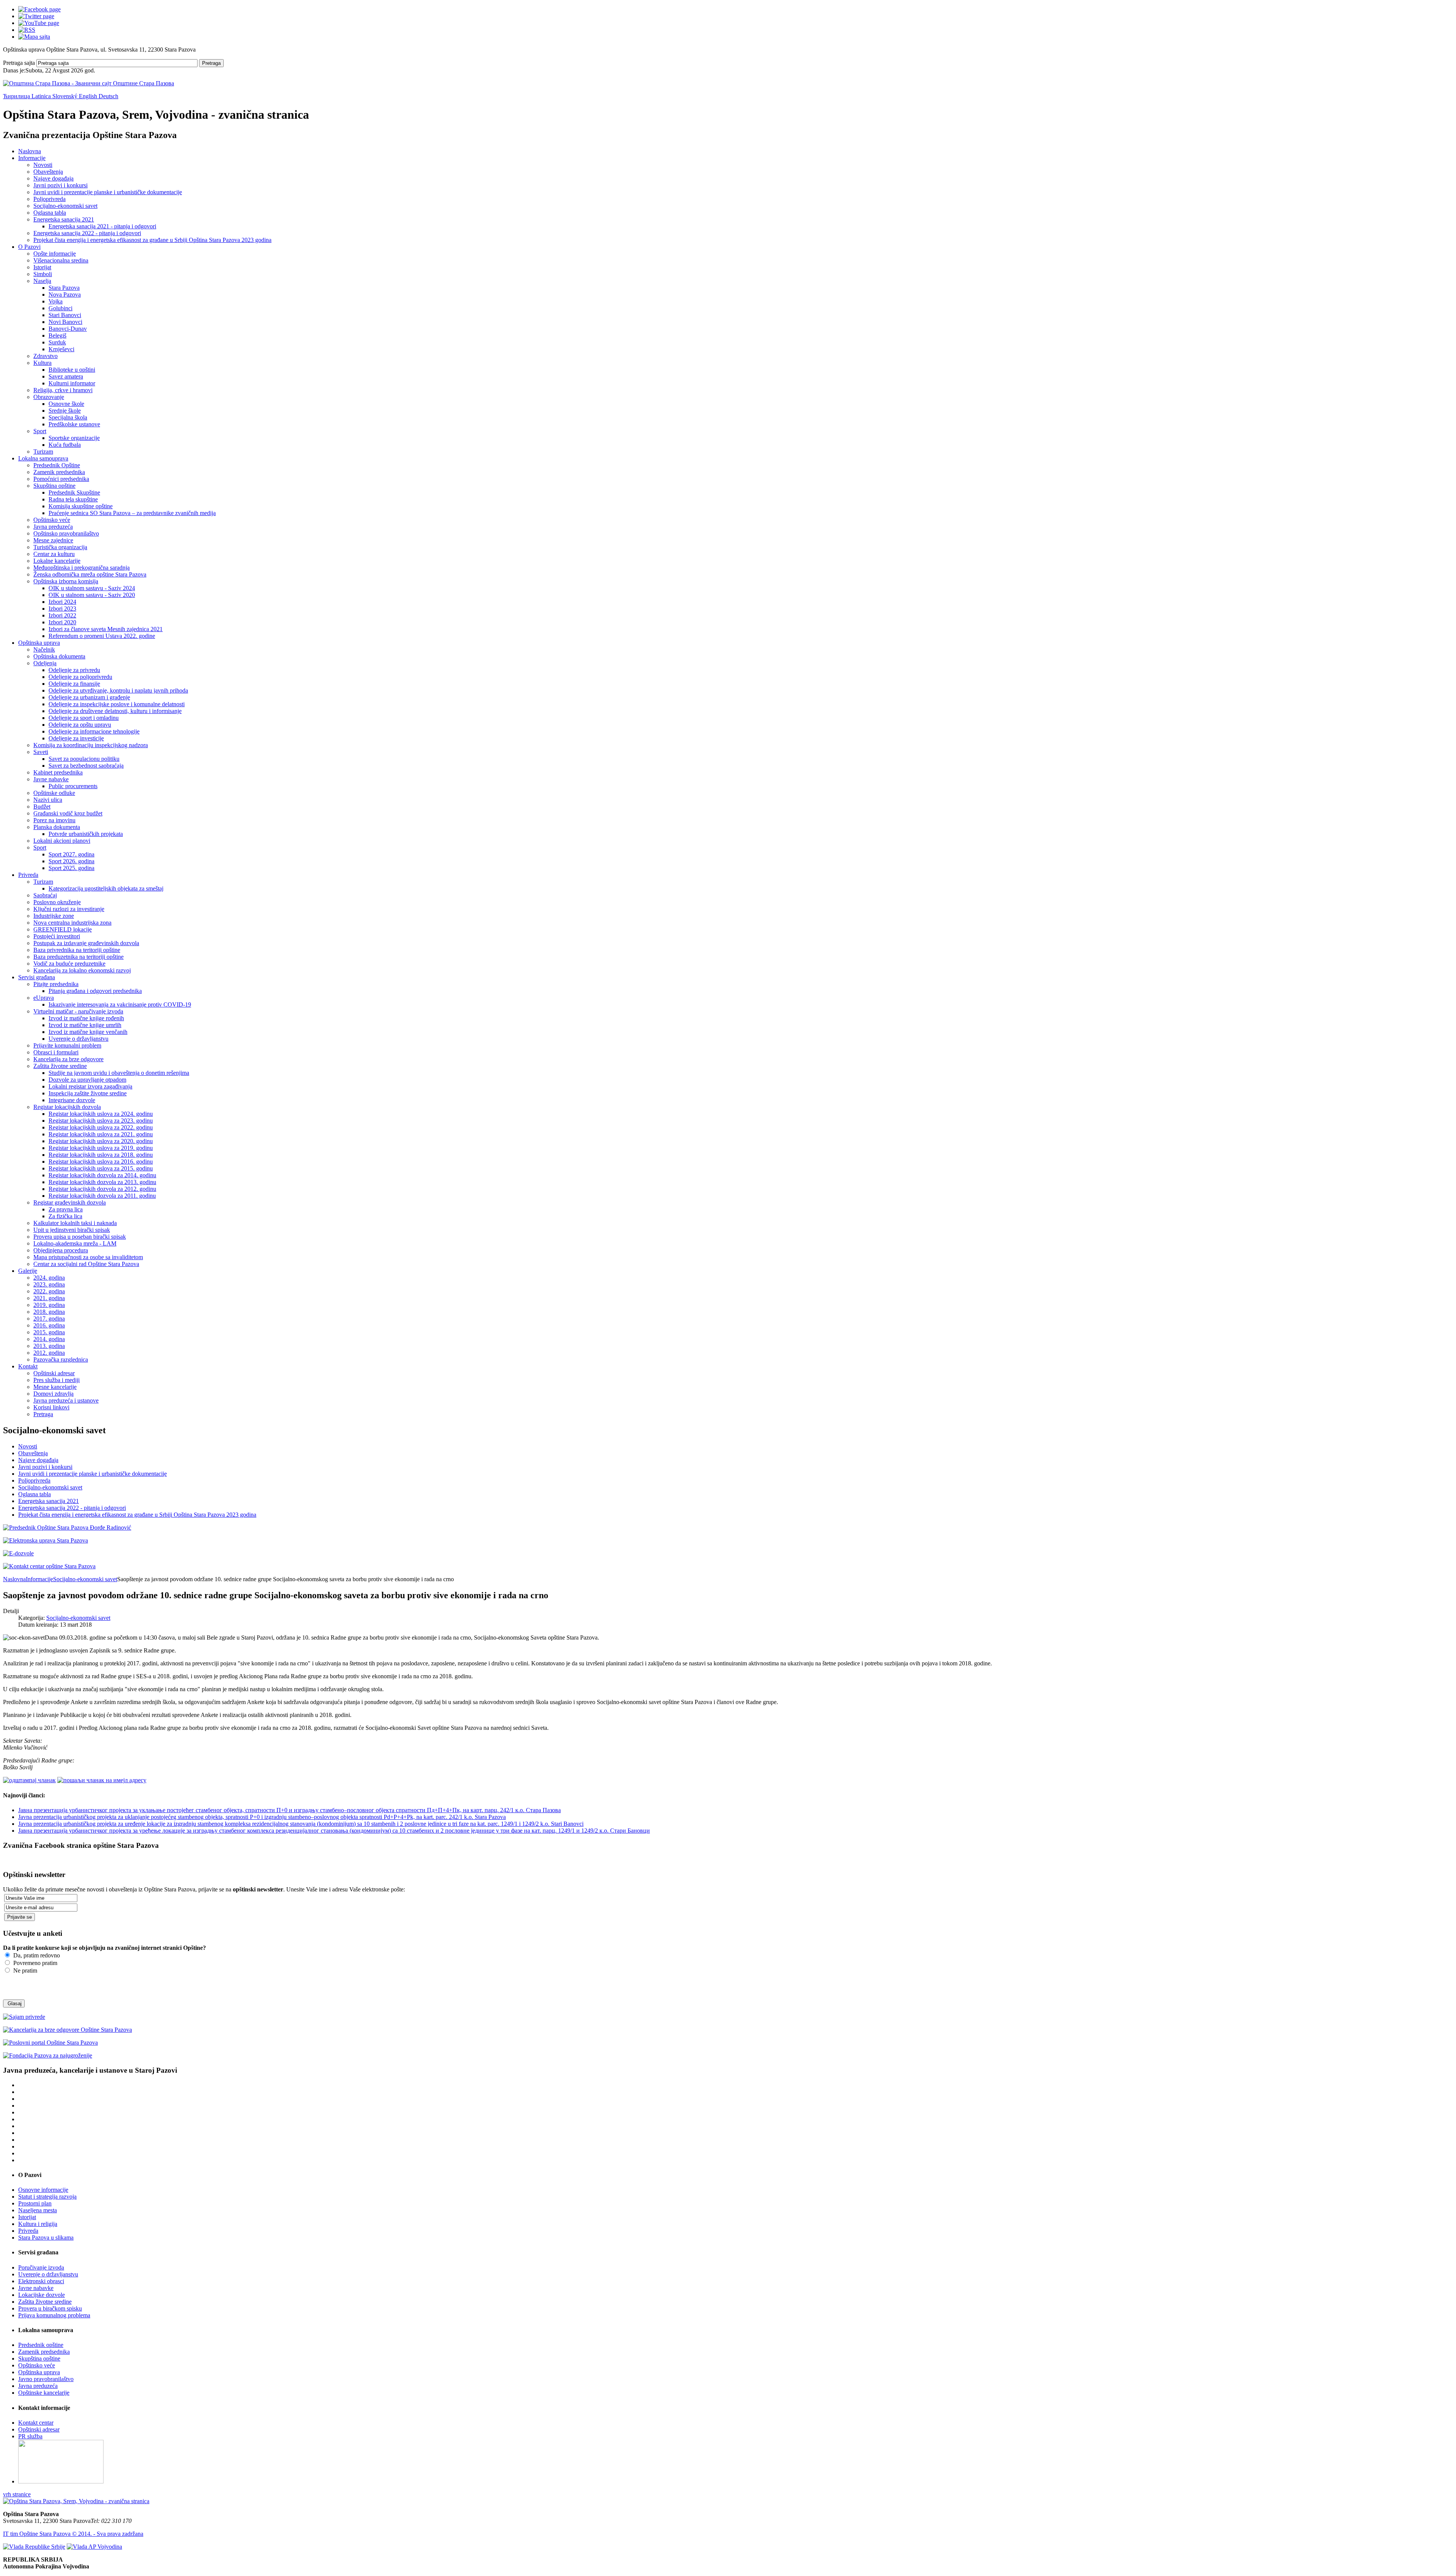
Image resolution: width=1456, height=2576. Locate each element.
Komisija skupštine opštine (81, 506)
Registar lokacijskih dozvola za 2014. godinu (102, 1175)
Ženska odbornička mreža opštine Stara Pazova (90, 574)
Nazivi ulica (48, 800)
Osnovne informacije (43, 2190)
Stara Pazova (64, 288)
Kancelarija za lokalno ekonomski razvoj (82, 970)
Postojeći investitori (57, 936)
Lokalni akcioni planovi (62, 841)
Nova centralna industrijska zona (72, 923)
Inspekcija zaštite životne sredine (88, 1093)
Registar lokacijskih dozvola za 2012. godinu (102, 1189)
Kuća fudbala (65, 445)
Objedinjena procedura (61, 1250)
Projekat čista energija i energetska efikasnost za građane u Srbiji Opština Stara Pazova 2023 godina (152, 240)
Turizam (43, 452)
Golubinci (60, 308)
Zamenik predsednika (59, 472)
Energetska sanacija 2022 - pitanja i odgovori (87, 233)
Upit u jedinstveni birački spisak (72, 1230)
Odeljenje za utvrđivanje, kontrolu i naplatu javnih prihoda (118, 690)
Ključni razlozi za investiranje (69, 909)
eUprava (44, 998)
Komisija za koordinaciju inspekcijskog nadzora (91, 745)
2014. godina (49, 1339)
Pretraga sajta (19, 63)
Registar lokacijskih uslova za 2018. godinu (101, 1155)
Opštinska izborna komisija (66, 581)
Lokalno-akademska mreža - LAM (75, 1243)
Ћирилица (17, 96)
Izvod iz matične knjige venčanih (88, 1032)
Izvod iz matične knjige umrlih (85, 1025)
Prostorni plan (35, 2203)
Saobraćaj (45, 895)
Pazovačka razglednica (61, 1359)
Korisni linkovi (51, 1407)
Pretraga (211, 63)
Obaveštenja (48, 172)
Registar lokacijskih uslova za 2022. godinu (101, 1127)
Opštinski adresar (54, 1373)
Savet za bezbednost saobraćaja (86, 766)
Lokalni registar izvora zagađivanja (90, 1086)
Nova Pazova (65, 295)
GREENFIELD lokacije (63, 929)
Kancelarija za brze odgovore (68, 1059)
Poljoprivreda (49, 199)
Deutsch (108, 96)
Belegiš (57, 335)
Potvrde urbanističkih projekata (86, 834)
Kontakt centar (36, 2423)
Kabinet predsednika (58, 772)
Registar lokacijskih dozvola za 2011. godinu (102, 1196)
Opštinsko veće (52, 520)
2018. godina (49, 1312)
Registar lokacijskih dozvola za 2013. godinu (102, 1182)
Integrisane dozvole (72, 1100)
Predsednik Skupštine (74, 492)
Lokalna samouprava (43, 458)
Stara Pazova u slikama (46, 2238)
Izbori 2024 (62, 602)
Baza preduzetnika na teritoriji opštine (78, 957)
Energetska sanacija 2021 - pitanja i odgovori (102, 226)
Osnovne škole (66, 404)
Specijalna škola (68, 417)
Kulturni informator (72, 383)
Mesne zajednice (53, 540)
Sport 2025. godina (71, 868)
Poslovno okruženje (57, 902)
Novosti (43, 165)
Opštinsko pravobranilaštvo (66, 533)
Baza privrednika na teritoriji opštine (77, 950)
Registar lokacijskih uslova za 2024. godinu (101, 1114)
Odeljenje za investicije (76, 738)
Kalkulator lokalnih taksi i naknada (75, 1223)
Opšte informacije (55, 254)
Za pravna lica (66, 1209)
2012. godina (49, 1353)
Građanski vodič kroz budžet (68, 813)
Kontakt (28, 1366)
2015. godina (49, 1332)
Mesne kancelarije (55, 1387)
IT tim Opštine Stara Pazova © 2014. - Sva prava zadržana (73, 2534)
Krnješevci (61, 349)
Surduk (57, 342)
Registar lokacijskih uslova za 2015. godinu (101, 1168)
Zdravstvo (45, 356)
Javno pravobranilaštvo (46, 2379)
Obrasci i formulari (56, 1052)
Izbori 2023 (62, 609)
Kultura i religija (38, 2224)
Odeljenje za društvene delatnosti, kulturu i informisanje (115, 711)
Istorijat (42, 267)
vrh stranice (17, 2494)
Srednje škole (65, 411)
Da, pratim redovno (36, 1955)
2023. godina (49, 1284)
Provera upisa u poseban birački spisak (80, 1237)
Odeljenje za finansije (74, 684)
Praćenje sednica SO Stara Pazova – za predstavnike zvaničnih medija (132, 513)
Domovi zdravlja (53, 1394)
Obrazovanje (49, 397)
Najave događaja (53, 178)
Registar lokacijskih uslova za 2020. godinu (101, 1141)
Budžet (42, 807)
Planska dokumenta (57, 827)
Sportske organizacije (74, 438)
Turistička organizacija (60, 547)
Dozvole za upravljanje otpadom (87, 1080)
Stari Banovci (65, 315)
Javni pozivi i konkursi (60, 185)
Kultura (42, 363)
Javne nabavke (51, 779)
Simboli (43, 274)
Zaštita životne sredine (60, 1066)
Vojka (56, 301)
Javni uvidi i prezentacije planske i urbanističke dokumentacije (108, 192)
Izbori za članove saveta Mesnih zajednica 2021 (106, 629)
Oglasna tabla (50, 213)
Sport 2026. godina (71, 861)
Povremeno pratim (35, 1963)
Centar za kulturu (54, 554)
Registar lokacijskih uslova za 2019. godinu (101, 1148)
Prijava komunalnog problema (54, 2315)
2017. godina (49, 1319)
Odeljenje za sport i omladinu (84, 718)
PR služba (30, 2436)
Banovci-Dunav (68, 329)
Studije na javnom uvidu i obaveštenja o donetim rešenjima (119, 1073)
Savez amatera (66, 376)
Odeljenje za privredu (74, 670)
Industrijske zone (54, 916)
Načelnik (44, 649)
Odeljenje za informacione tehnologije (94, 731)
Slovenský (66, 96)
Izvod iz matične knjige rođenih (86, 1018)
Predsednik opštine (41, 2345)
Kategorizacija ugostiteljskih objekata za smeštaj (106, 888)
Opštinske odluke (54, 793)
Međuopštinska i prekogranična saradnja (82, 568)
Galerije (28, 1271)
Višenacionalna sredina (61, 260)
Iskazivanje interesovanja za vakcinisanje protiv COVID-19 (120, 1004)
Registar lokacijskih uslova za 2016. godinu (101, 1162)
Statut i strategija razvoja (47, 2197)
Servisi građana (37, 977)
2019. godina (49, 1305)
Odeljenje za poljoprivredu (80, 677)
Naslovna (30, 151)
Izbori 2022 (62, 615)
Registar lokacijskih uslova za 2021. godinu (101, 1134)
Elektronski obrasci (41, 2281)
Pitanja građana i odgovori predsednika (95, 991)
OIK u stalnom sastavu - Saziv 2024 (92, 588)
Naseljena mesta (38, 2210)
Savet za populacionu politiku (84, 759)
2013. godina (49, 1346)
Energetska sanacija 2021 (64, 219)
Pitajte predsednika (56, 984)
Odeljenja (45, 663)
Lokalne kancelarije (57, 561)
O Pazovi (29, 247)
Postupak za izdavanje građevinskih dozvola (86, 943)
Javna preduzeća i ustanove (66, 1400)
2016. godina (49, 1325)
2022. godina (49, 1291)
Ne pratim (24, 1970)
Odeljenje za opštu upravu (80, 725)
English (89, 96)
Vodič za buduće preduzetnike (69, 964)
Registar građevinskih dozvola (70, 1202)
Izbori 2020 (62, 622)
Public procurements (73, 786)
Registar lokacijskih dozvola (67, 1107)
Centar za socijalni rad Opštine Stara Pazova (86, 1264)
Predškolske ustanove (74, 424)
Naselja (42, 281)
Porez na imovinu (54, 820)
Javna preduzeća (53, 527)
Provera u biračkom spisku (50, 2308)
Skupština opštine (54, 486)
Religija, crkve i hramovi (63, 390)
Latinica (42, 96)
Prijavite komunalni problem (67, 1045)
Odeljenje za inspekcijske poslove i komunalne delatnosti (117, 704)
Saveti (41, 752)
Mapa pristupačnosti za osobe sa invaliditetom (88, 1257)
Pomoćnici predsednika (61, 479)
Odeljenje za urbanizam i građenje (89, 697)
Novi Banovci (65, 322)
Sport (40, 431)
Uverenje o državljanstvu (78, 1039)
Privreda (28, 875)
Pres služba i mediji (56, 1380)
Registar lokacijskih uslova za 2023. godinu (101, 1121)
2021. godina (49, 1298)
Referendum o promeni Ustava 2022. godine (102, 636)
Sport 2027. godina (71, 854)
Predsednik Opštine (57, 465)
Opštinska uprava (39, 643)
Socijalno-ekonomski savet (65, 206)
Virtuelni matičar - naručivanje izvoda (78, 1011)
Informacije (32, 158)
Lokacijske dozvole (42, 2295)
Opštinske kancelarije (44, 2393)
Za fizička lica (65, 1216)
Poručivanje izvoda (41, 2267)
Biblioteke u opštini (72, 370)
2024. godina (49, 1278)
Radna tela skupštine (73, 499)
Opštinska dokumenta (59, 656)
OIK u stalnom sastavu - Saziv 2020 (92, 595)
